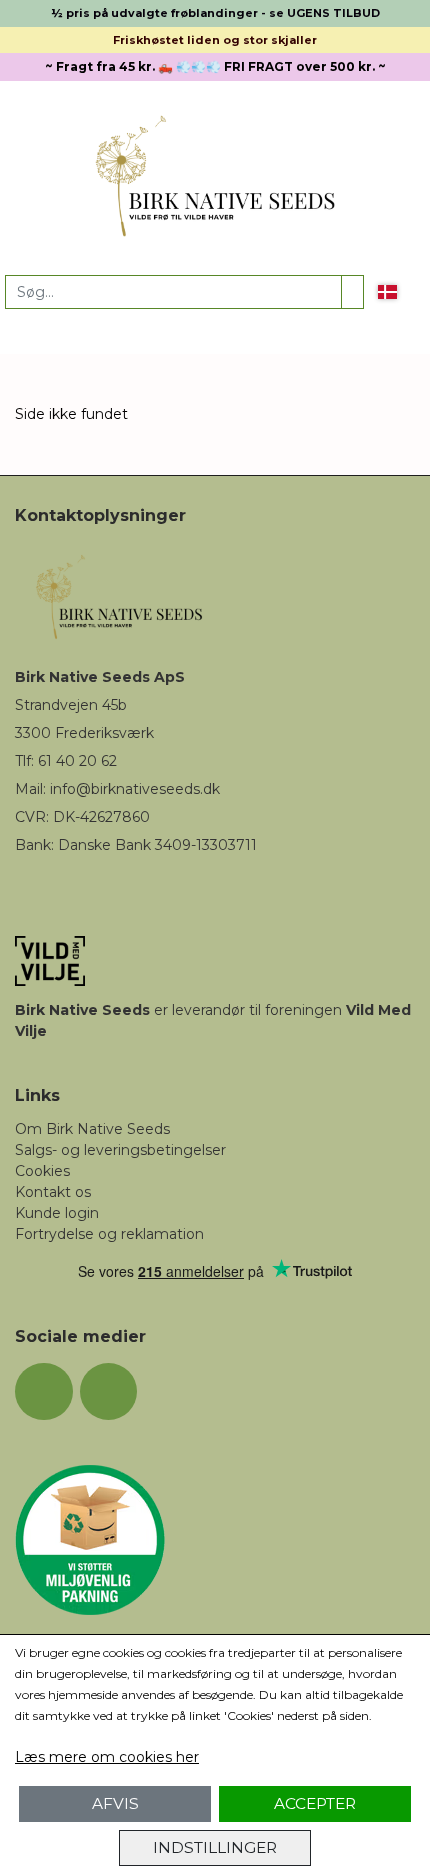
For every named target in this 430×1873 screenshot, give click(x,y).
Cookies (42, 1171)
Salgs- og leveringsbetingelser (120, 1150)
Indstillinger (215, 1847)
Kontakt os (53, 1192)
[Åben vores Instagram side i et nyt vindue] (109, 1392)
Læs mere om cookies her (107, 1757)
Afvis (115, 1803)
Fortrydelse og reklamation (109, 1234)
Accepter (315, 1803)
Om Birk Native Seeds (92, 1129)
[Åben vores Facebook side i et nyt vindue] (44, 1392)
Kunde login (57, 1213)
